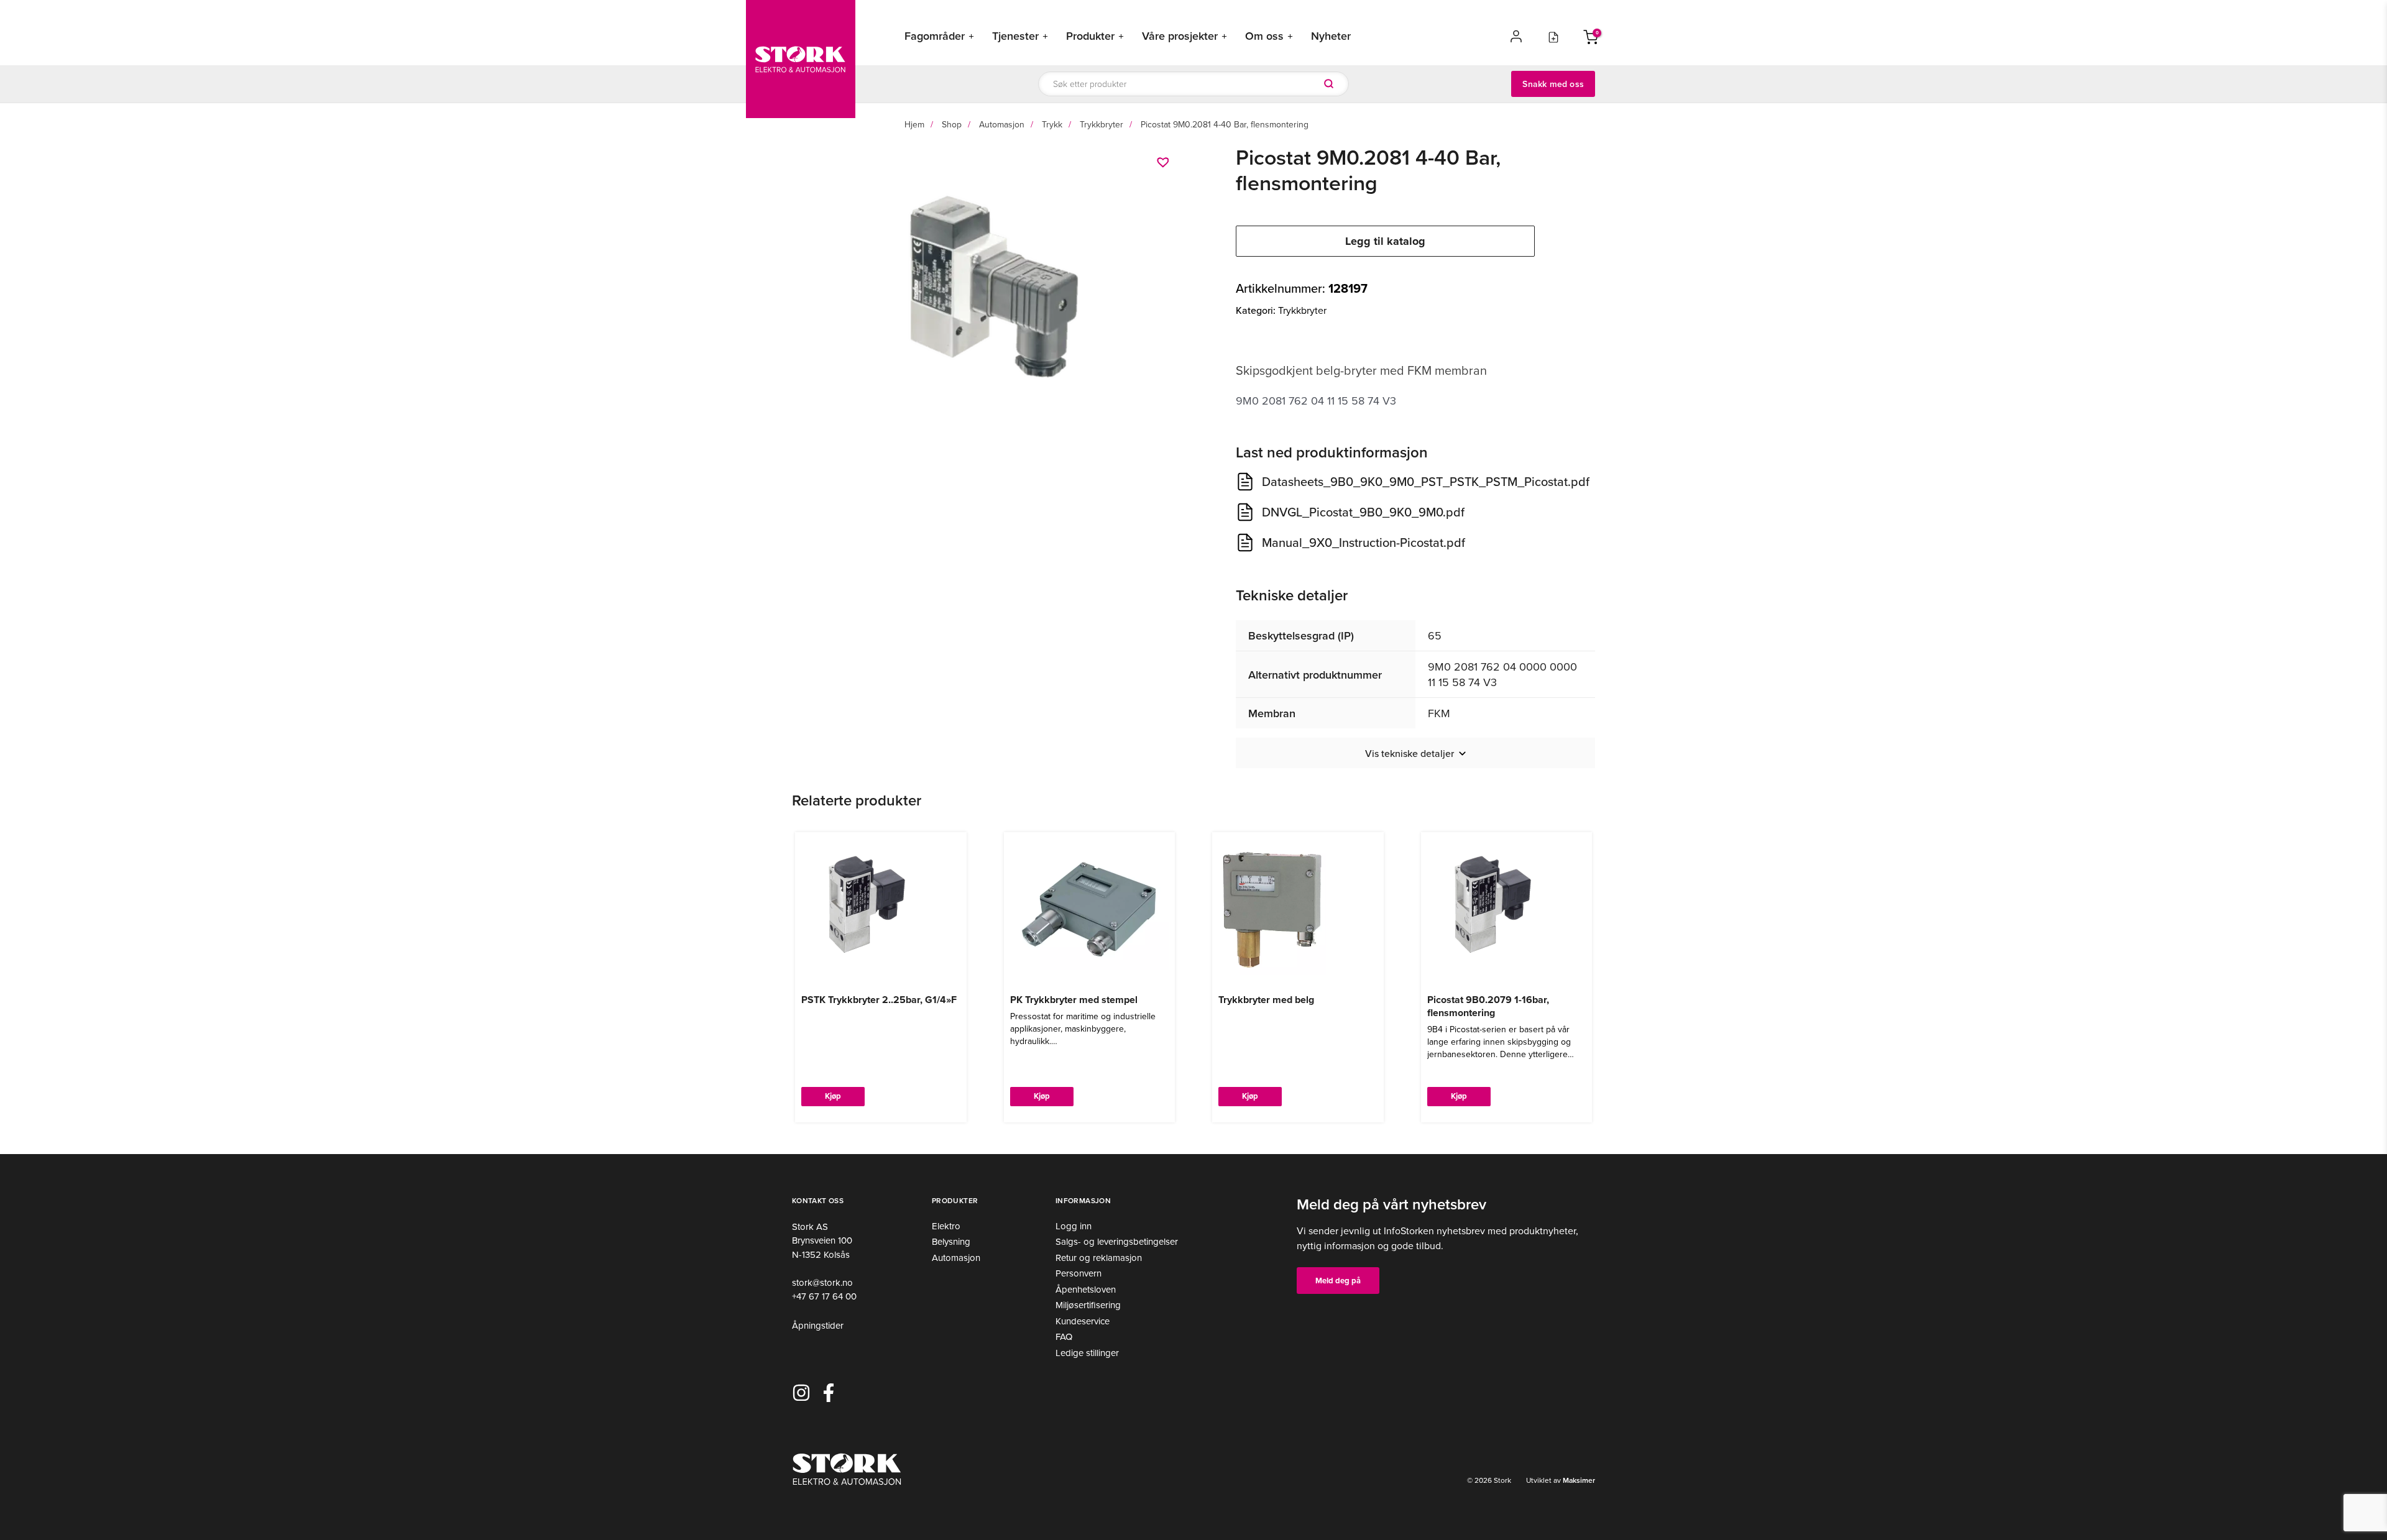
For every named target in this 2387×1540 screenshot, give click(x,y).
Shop (952, 124)
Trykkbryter (1102, 124)
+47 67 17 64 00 (824, 1296)
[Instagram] (801, 1393)
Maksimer (1578, 1480)
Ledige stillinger (1087, 1353)
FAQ (1064, 1336)
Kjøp (833, 1096)
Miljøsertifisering (1088, 1305)
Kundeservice (1083, 1321)
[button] (1165, 162)
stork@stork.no (822, 1282)
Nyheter (1331, 36)
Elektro (946, 1226)
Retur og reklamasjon (1099, 1258)
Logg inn (1074, 1226)
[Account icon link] (1516, 36)
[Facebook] (829, 1393)
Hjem (914, 124)
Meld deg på (1338, 1281)
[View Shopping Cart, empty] (1591, 36)
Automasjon (1002, 124)
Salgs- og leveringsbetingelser (1117, 1241)
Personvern (1079, 1273)
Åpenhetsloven (1086, 1289)
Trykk (1052, 124)
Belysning (951, 1241)
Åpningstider (818, 1325)
